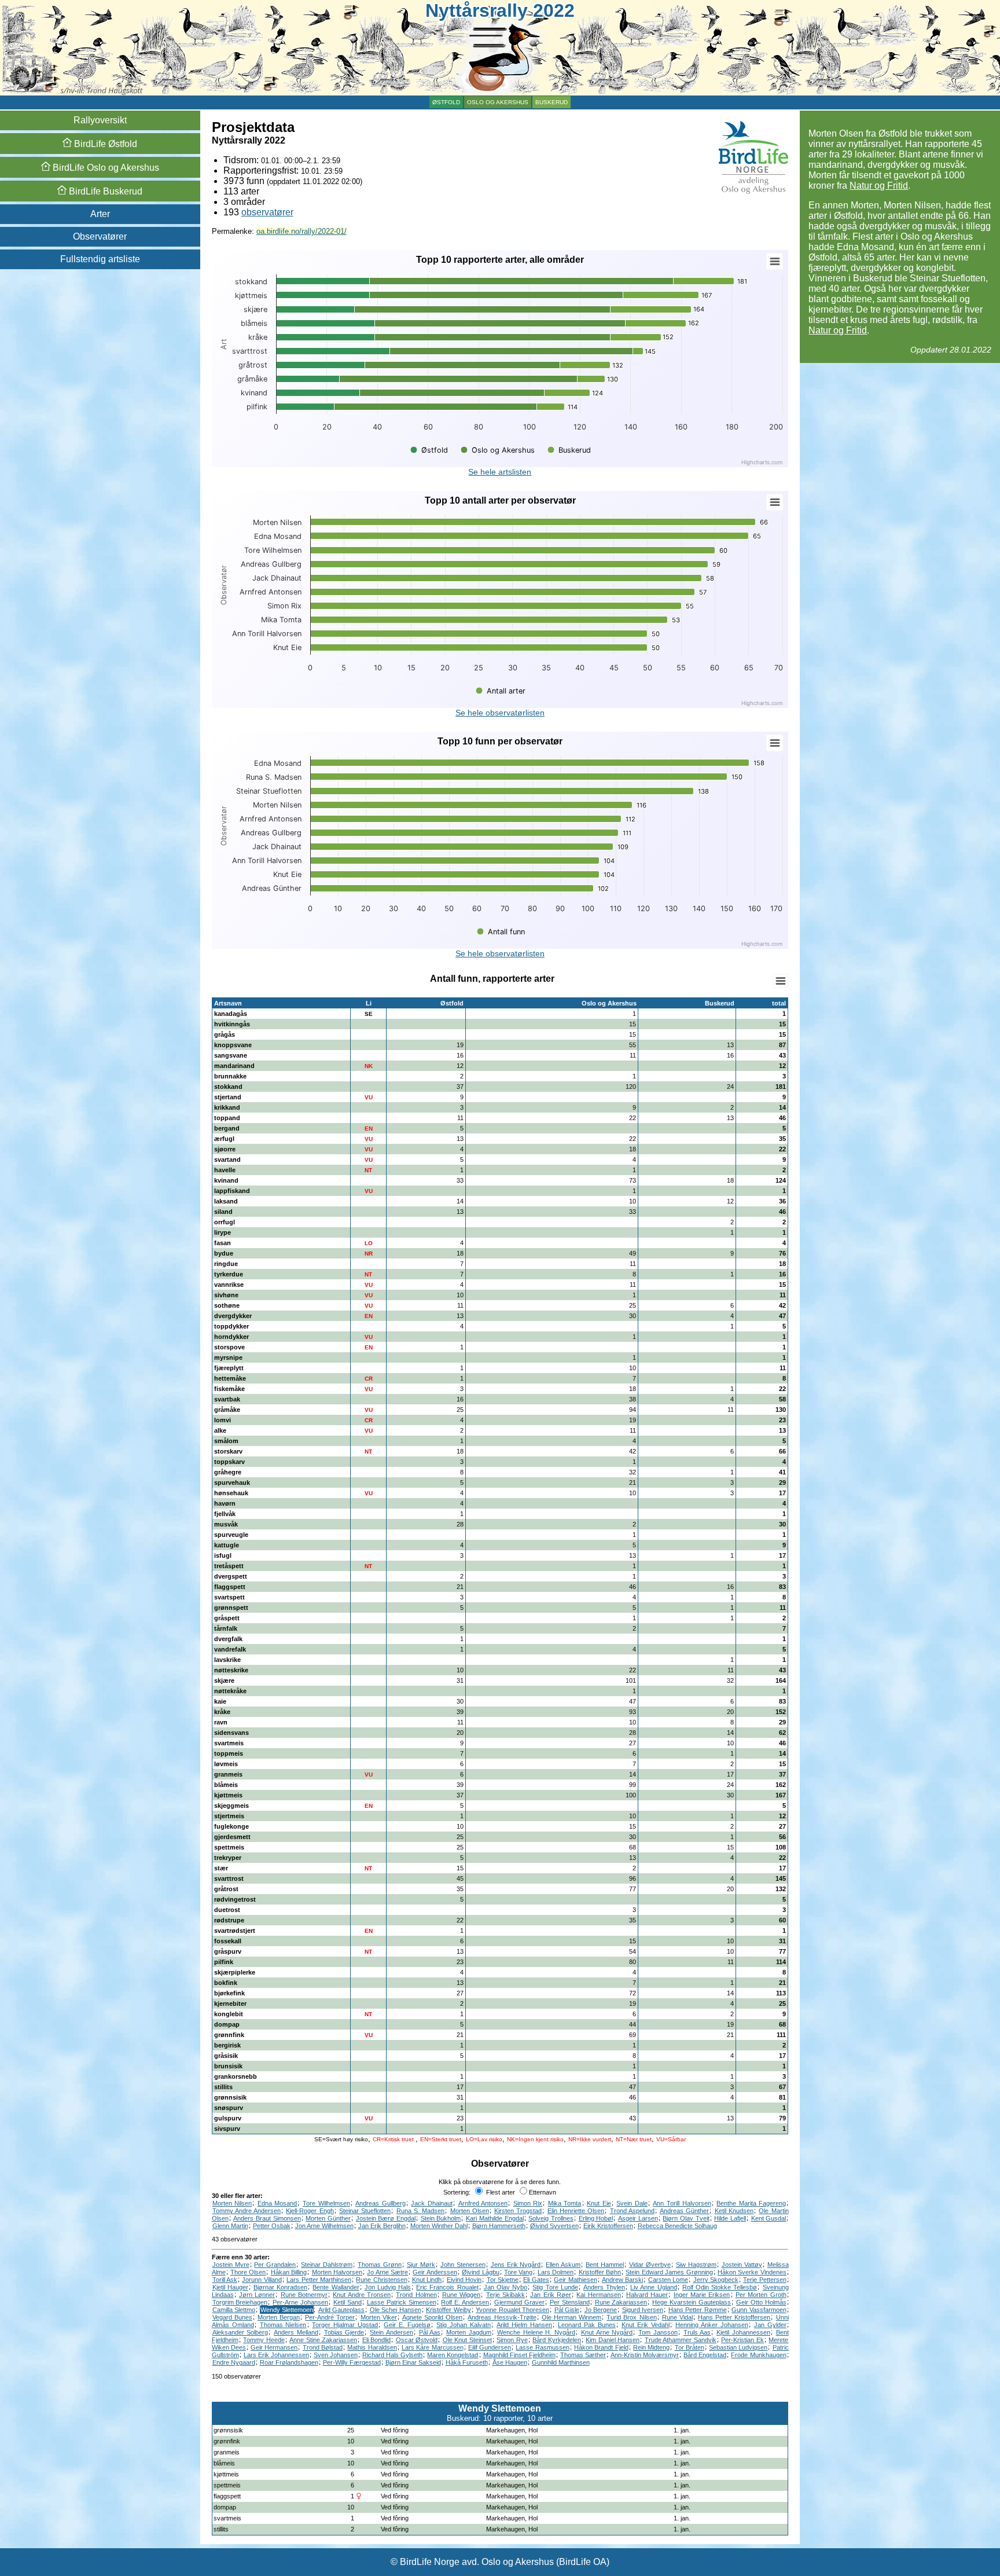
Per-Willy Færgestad (352, 2362)
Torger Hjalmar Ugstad (345, 2325)
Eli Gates (536, 2280)
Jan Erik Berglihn (382, 2226)
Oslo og (105, 168)
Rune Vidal (677, 2317)
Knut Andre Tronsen (362, 2295)
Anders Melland (296, 2332)
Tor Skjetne (503, 2280)
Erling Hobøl (596, 2218)
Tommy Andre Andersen (247, 2211)
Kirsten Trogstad (518, 2211)
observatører (267, 212)
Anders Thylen (604, 2287)
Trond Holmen (416, 2295)
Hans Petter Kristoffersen (734, 2317)
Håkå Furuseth (467, 2362)
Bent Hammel (605, 2265)
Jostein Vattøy (742, 2265)
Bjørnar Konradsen (280, 2287)
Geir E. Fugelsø (407, 2325)
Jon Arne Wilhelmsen (324, 2226)
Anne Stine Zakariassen (323, 2340)
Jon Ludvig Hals (388, 2287)
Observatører (100, 236)
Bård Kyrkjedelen (557, 2340)
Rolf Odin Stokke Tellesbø (720, 2287)
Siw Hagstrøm (696, 2265)
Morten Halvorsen (337, 2272)
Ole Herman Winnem (571, 2317)
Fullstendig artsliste (100, 259)
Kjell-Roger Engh (310, 2211)
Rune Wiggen (461, 2295)
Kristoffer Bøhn (600, 2272)
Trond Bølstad (323, 2347)
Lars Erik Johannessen (276, 2355)
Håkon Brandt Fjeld (601, 2347)
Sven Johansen (336, 2355)
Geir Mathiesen (575, 2280)
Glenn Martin (230, 2226)
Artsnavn (228, 1003)
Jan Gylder (770, 2325)
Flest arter (500, 2192)
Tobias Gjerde (344, 2332)
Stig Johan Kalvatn (464, 2325)
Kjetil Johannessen (743, 2332)
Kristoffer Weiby (448, 2310)
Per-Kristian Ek (742, 2340)
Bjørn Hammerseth (499, 2226)
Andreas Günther (684, 2211)
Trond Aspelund (632, 2211)
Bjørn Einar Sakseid (413, 2362)
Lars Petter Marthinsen (319, 2280)
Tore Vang (518, 2272)
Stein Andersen (391, 2332)
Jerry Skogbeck (716, 2280)
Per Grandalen (275, 2265)
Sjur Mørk (421, 2265)
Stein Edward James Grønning (669, 2272)
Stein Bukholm (441, 2218)
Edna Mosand (277, 2203)
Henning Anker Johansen (712, 2325)
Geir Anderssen (435, 2272)
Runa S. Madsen (421, 2211)
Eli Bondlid (377, 2340)
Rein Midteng (651, 2347)
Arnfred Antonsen (483, 2203)
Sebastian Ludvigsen (738, 2347)
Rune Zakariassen (621, 2302)
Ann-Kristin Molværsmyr (645, 2355)
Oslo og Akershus (498, 102)
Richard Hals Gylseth (392, 2355)
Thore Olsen (248, 2272)
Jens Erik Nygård (516, 2265)
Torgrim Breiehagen (240, 2302)
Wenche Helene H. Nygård (536, 2332)
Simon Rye (512, 2340)
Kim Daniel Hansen (613, 2340)
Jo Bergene (601, 2310)
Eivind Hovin (464, 2280)
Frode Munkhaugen (758, 2355)
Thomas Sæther (583, 2355)
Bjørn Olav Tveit (686, 2218)
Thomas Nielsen (283, 2325)
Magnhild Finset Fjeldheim (519, 2355)
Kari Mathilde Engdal (495, 2218)
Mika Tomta (565, 2203)
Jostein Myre (231, 2265)
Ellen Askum (563, 2265)
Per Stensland (570, 2302)
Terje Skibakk (505, 2295)
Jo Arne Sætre (387, 2272)
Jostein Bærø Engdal (386, 2218)
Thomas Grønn (380, 2265)
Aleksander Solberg (240, 2332)
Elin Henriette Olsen (576, 2211)
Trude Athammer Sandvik (681, 2340)
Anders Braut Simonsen (267, 2218)
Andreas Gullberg (380, 2203)
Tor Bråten (690, 2347)
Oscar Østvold (417, 2340)
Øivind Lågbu (480, 2272)
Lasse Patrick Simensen (402, 2302)
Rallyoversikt (100, 120)
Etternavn (543, 2192)
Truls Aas (697, 2332)
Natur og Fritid (879, 186)
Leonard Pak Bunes (587, 2325)
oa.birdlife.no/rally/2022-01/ (302, 231)
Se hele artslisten (500, 472)
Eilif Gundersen (490, 2347)
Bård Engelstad (705, 2355)
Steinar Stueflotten (365, 2211)
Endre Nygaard (234, 2362)
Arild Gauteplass (342, 2310)
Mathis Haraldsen (372, 2347)
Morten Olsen (470, 2211)
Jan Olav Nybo (505, 2287)
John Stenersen (463, 2265)
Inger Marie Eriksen (702, 2295)
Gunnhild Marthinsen (561, 2362)
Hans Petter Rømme (698, 2310)
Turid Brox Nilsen (631, 2317)
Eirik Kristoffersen (608, 2226)
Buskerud (552, 102)
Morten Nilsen (232, 2203)
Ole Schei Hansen (396, 2310)
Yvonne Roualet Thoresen (512, 2310)
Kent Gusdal (769, 2218)
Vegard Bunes (232, 2317)
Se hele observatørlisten (500, 713)
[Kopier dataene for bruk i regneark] (780, 981)
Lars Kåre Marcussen (433, 2347)
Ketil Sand (348, 2302)
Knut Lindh (427, 2280)
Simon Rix (528, 2203)
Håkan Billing (289, 2272)
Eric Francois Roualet (447, 2287)
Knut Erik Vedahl (646, 2325)
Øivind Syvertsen (554, 2226)
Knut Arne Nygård (607, 2332)
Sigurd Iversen (643, 2310)
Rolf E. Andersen (465, 2302)
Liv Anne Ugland (653, 2287)
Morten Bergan (279, 2317)
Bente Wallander (336, 2287)
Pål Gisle (567, 2310)
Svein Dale (632, 2203)
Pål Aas (430, 2332)
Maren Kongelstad (453, 2355)
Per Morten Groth (761, 2295)
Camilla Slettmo (234, 2310)
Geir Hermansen (274, 2347)
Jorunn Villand (262, 2280)
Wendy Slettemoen (287, 2310)
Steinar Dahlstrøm (327, 2265)
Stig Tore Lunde (555, 2287)
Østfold (446, 102)
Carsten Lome (668, 2280)
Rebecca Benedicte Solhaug (677, 2226)
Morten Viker (379, 2317)
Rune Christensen (381, 2280)
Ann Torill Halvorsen (682, 2203)
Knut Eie (599, 2203)
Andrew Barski (622, 2280)
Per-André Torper (330, 2317)
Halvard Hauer (647, 2295)
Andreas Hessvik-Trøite (502, 2317)
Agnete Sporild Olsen (432, 2317)
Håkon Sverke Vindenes (752, 2272)
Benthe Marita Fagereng (751, 2203)
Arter (100, 214)
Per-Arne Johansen (300, 2302)
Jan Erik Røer (551, 2295)
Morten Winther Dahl (439, 2226)
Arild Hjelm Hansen (524, 2325)
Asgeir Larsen (638, 2218)
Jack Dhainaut (432, 2203)
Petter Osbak (272, 2226)
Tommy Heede (264, 2340)
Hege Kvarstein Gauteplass (692, 2302)
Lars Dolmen (556, 2272)
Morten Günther (328, 2218)
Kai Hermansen (598, 2295)
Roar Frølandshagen (289, 2362)
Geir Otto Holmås (761, 2302)
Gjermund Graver (519, 2302)
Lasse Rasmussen (542, 2347)
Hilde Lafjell (730, 2218)
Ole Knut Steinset (467, 2340)
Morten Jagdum (469, 2332)
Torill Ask (225, 2280)
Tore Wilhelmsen (326, 2203)
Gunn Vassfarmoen (759, 2310)
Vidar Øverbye (650, 2265)
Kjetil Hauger (230, 2287)
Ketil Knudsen (734, 2211)
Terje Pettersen (764, 2280)
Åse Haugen (510, 2362)
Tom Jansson (658, 2332)
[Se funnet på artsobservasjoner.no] (784, 2430)
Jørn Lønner (257, 2295)
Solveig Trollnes (551, 2218)
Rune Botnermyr (304, 2295)
